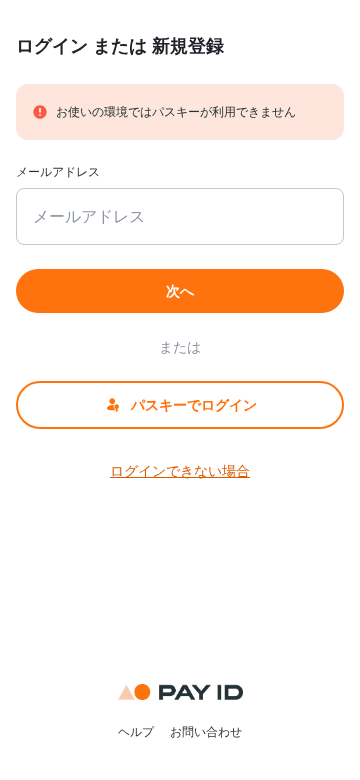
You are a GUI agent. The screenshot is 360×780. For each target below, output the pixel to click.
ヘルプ (136, 731)
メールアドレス (58, 171)
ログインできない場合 (180, 470)
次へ (180, 290)
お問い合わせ (206, 731)
